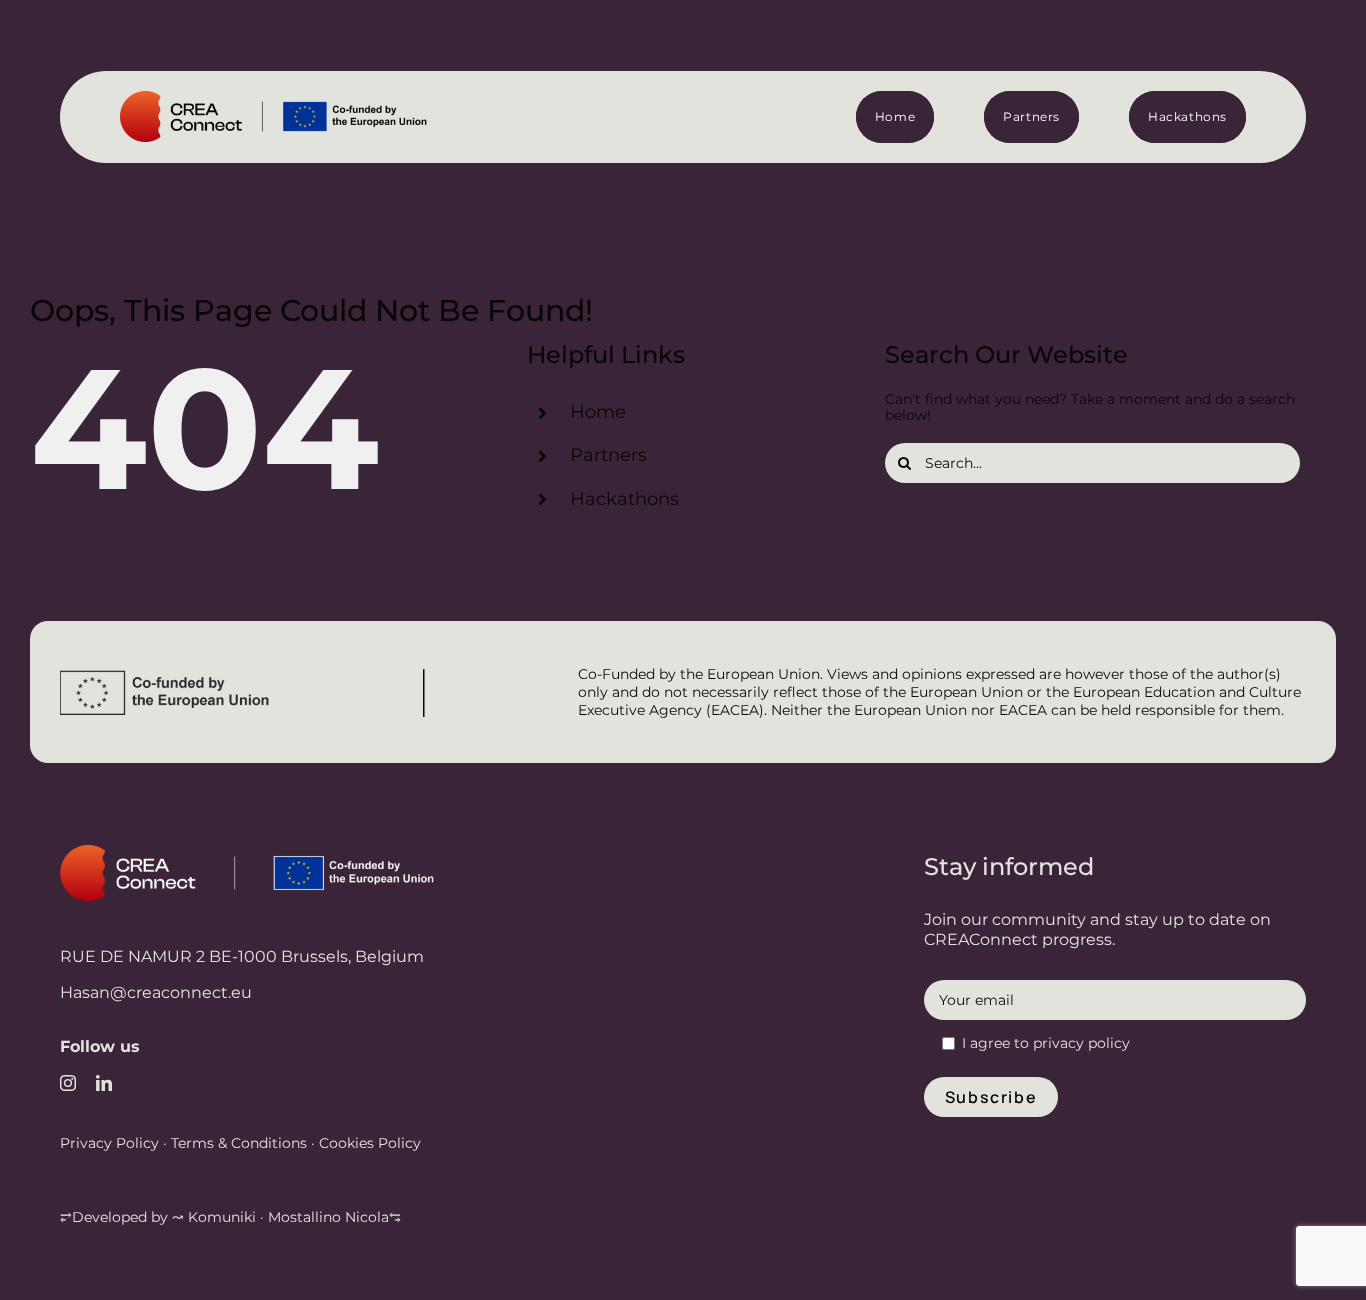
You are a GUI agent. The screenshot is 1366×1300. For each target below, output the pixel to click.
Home (598, 412)
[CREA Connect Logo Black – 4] (292, 98)
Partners (608, 455)
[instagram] (68, 1083)
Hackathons (624, 499)
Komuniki (222, 1217)
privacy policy (1081, 1043)
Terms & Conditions (239, 1143)
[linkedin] (104, 1083)
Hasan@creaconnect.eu (156, 992)
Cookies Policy (368, 1143)
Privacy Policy (109, 1143)
